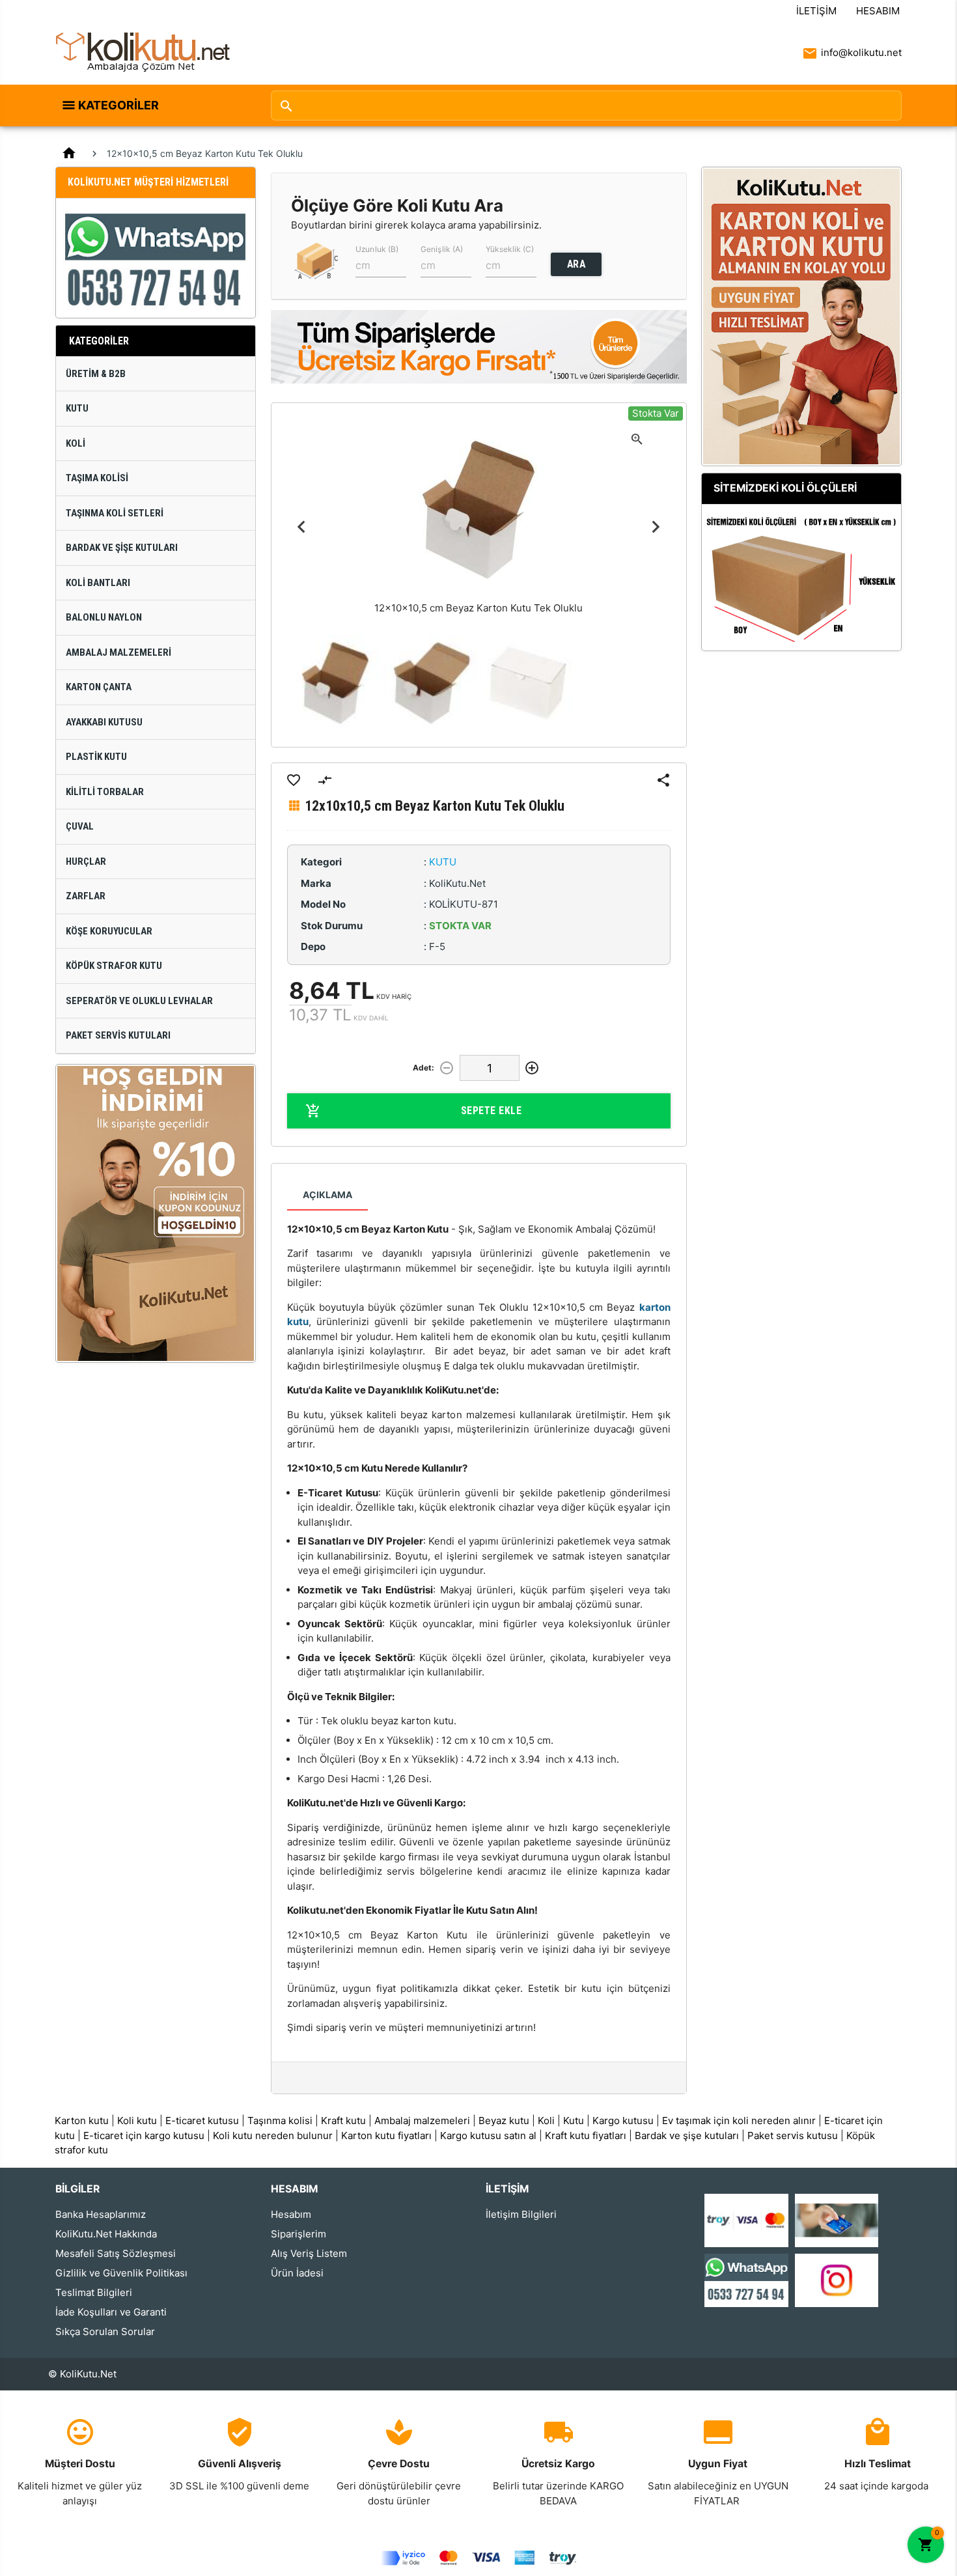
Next (656, 526)
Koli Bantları (98, 583)
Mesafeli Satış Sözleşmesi (116, 2253)
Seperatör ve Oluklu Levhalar (139, 1001)
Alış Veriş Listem (309, 2253)
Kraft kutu (343, 2121)
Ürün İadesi (297, 2273)
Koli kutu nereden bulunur (273, 2135)
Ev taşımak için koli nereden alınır (739, 2121)
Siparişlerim (298, 2234)
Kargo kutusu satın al (488, 2135)
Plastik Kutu (96, 757)
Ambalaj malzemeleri (422, 2121)
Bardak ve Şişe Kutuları (122, 548)
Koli (76, 443)
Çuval (80, 826)
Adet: (423, 1068)
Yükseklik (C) (510, 249)
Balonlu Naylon (104, 617)
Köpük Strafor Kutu (114, 966)
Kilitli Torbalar (105, 792)
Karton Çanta (99, 687)
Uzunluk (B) (377, 249)
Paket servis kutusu (793, 2135)
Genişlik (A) (442, 249)
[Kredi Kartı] (746, 2219)
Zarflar (86, 896)
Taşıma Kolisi (97, 478)
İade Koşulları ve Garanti (111, 2312)
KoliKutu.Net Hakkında (106, 2234)
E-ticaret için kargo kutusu (144, 2135)
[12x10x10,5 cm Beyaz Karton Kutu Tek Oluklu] (335, 683)
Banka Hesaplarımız (101, 2214)
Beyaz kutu (504, 2121)
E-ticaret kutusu (202, 2121)
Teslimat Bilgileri (94, 2292)
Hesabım (878, 11)
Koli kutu (137, 2121)
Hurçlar (86, 861)
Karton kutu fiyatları (386, 2135)
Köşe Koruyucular (109, 931)
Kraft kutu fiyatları (586, 2135)
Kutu (77, 408)
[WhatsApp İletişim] (746, 2279)
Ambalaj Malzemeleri (118, 652)
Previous (302, 526)
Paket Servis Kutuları (118, 1035)
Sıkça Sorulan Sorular (105, 2331)
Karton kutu (82, 2121)
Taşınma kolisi (280, 2121)
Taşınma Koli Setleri (115, 513)
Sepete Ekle (492, 1111)
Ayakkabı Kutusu (104, 722)
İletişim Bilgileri (521, 2214)
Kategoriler (118, 105)
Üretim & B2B (96, 374)
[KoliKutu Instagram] (837, 2279)
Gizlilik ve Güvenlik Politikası (121, 2273)
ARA (576, 264)
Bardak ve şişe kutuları (687, 2135)
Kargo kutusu (623, 2121)
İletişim (816, 11)
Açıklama (327, 1195)
